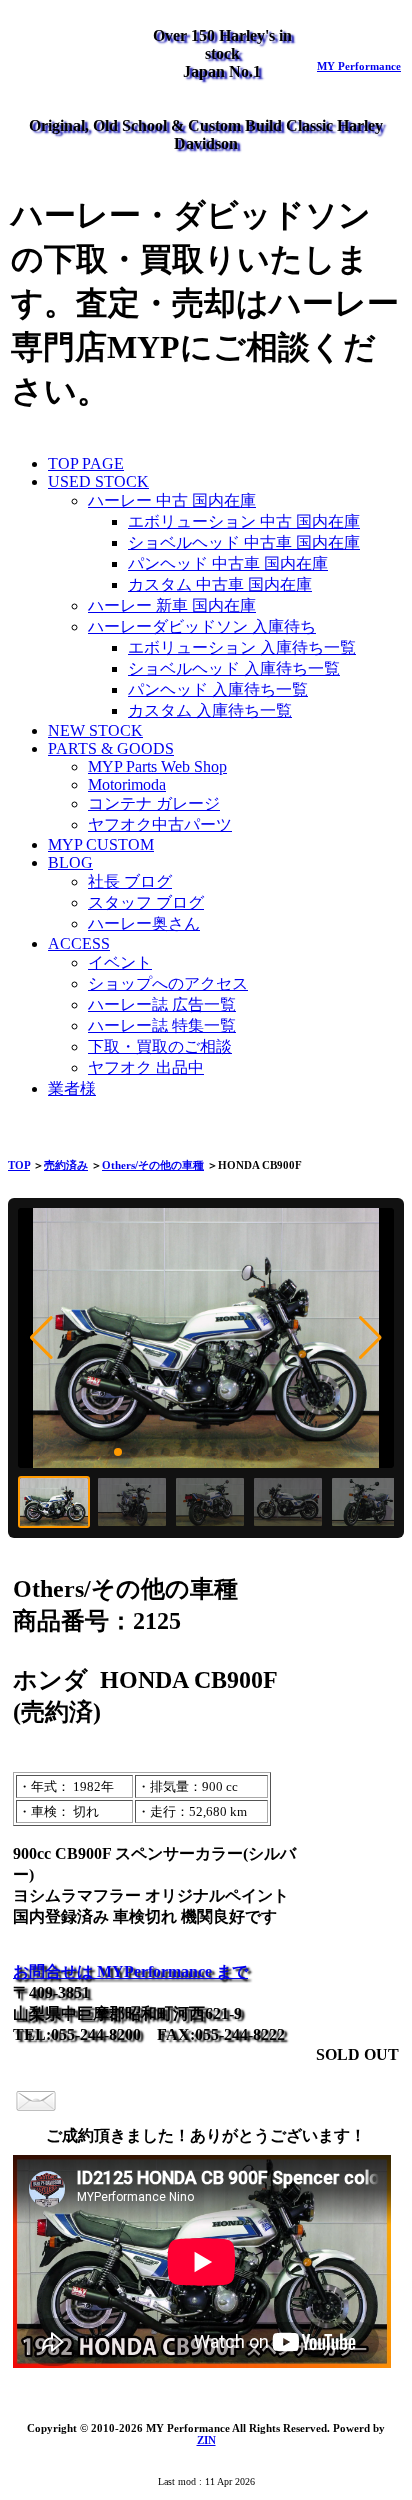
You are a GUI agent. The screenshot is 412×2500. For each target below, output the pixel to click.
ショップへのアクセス (168, 983)
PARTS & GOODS (111, 748)
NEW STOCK (95, 730)
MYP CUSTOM (101, 844)
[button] (41, 1338)
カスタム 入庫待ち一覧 (210, 710)
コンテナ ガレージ (154, 803)
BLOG (70, 862)
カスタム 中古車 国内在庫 (220, 584)
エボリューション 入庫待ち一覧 (242, 647)
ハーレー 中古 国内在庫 (172, 500)
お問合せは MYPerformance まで (130, 1971)
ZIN (206, 2440)
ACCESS (79, 943)
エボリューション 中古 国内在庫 (244, 521)
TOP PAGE (86, 463)
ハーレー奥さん (144, 923)
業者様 (72, 1088)
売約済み (66, 1165)
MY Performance (359, 66)
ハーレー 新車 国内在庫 (172, 605)
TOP (19, 1165)
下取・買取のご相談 (160, 1046)
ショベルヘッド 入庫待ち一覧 (234, 668)
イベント (120, 962)
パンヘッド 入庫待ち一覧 (218, 689)
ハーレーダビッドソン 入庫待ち (202, 626)
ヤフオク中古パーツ (160, 824)
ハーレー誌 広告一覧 (162, 1004)
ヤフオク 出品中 (146, 1067)
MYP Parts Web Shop (157, 766)
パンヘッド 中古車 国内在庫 (228, 563)
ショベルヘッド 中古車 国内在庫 (244, 542)
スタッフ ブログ (146, 902)
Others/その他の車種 (153, 1165)
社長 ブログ (130, 881)
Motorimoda (127, 784)
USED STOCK (98, 481)
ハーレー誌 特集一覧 (162, 1025)
